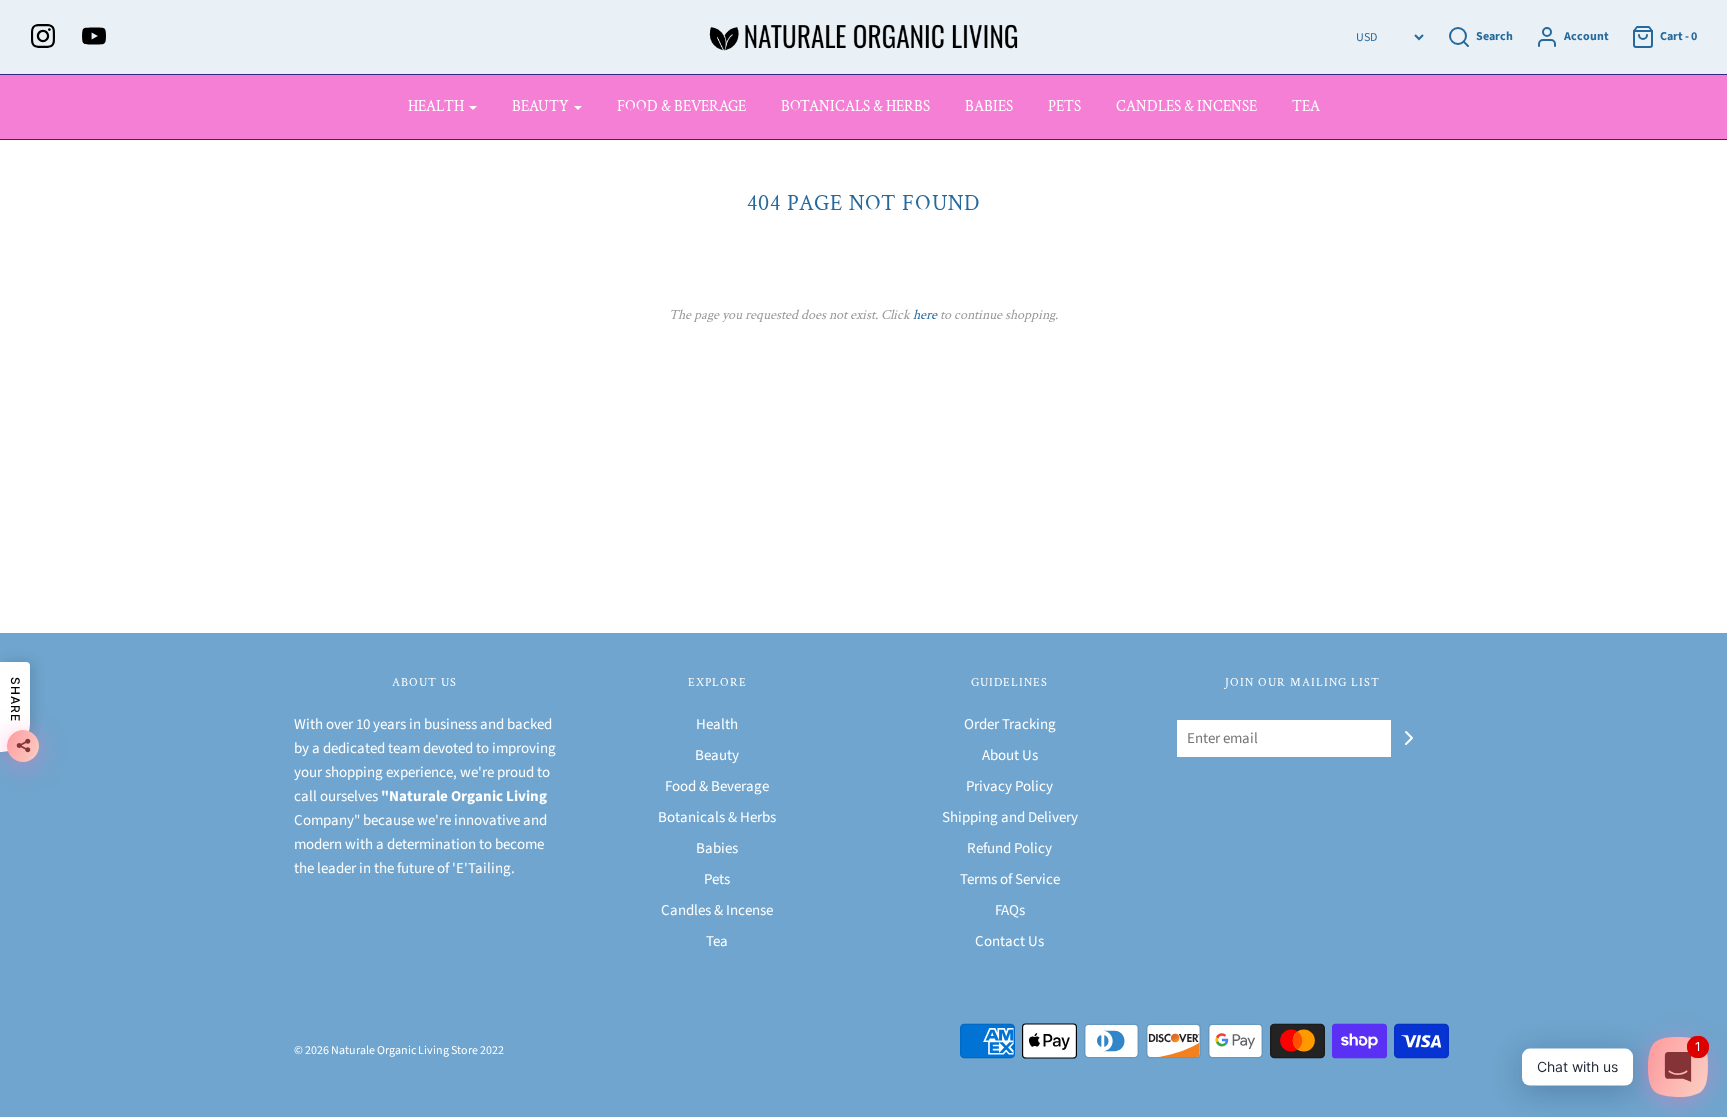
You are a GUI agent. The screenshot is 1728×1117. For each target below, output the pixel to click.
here (925, 315)
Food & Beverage (681, 106)
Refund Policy (1009, 848)
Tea (1306, 106)
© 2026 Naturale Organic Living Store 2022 (399, 1050)
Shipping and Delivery (1010, 817)
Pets (1064, 106)
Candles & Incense (1186, 106)
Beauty (717, 755)
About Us (1010, 755)
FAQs (1010, 910)
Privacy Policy (1009, 786)
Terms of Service (1010, 879)
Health (717, 724)
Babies (989, 106)
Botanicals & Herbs (855, 106)
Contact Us (1009, 941)
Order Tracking (1010, 724)
